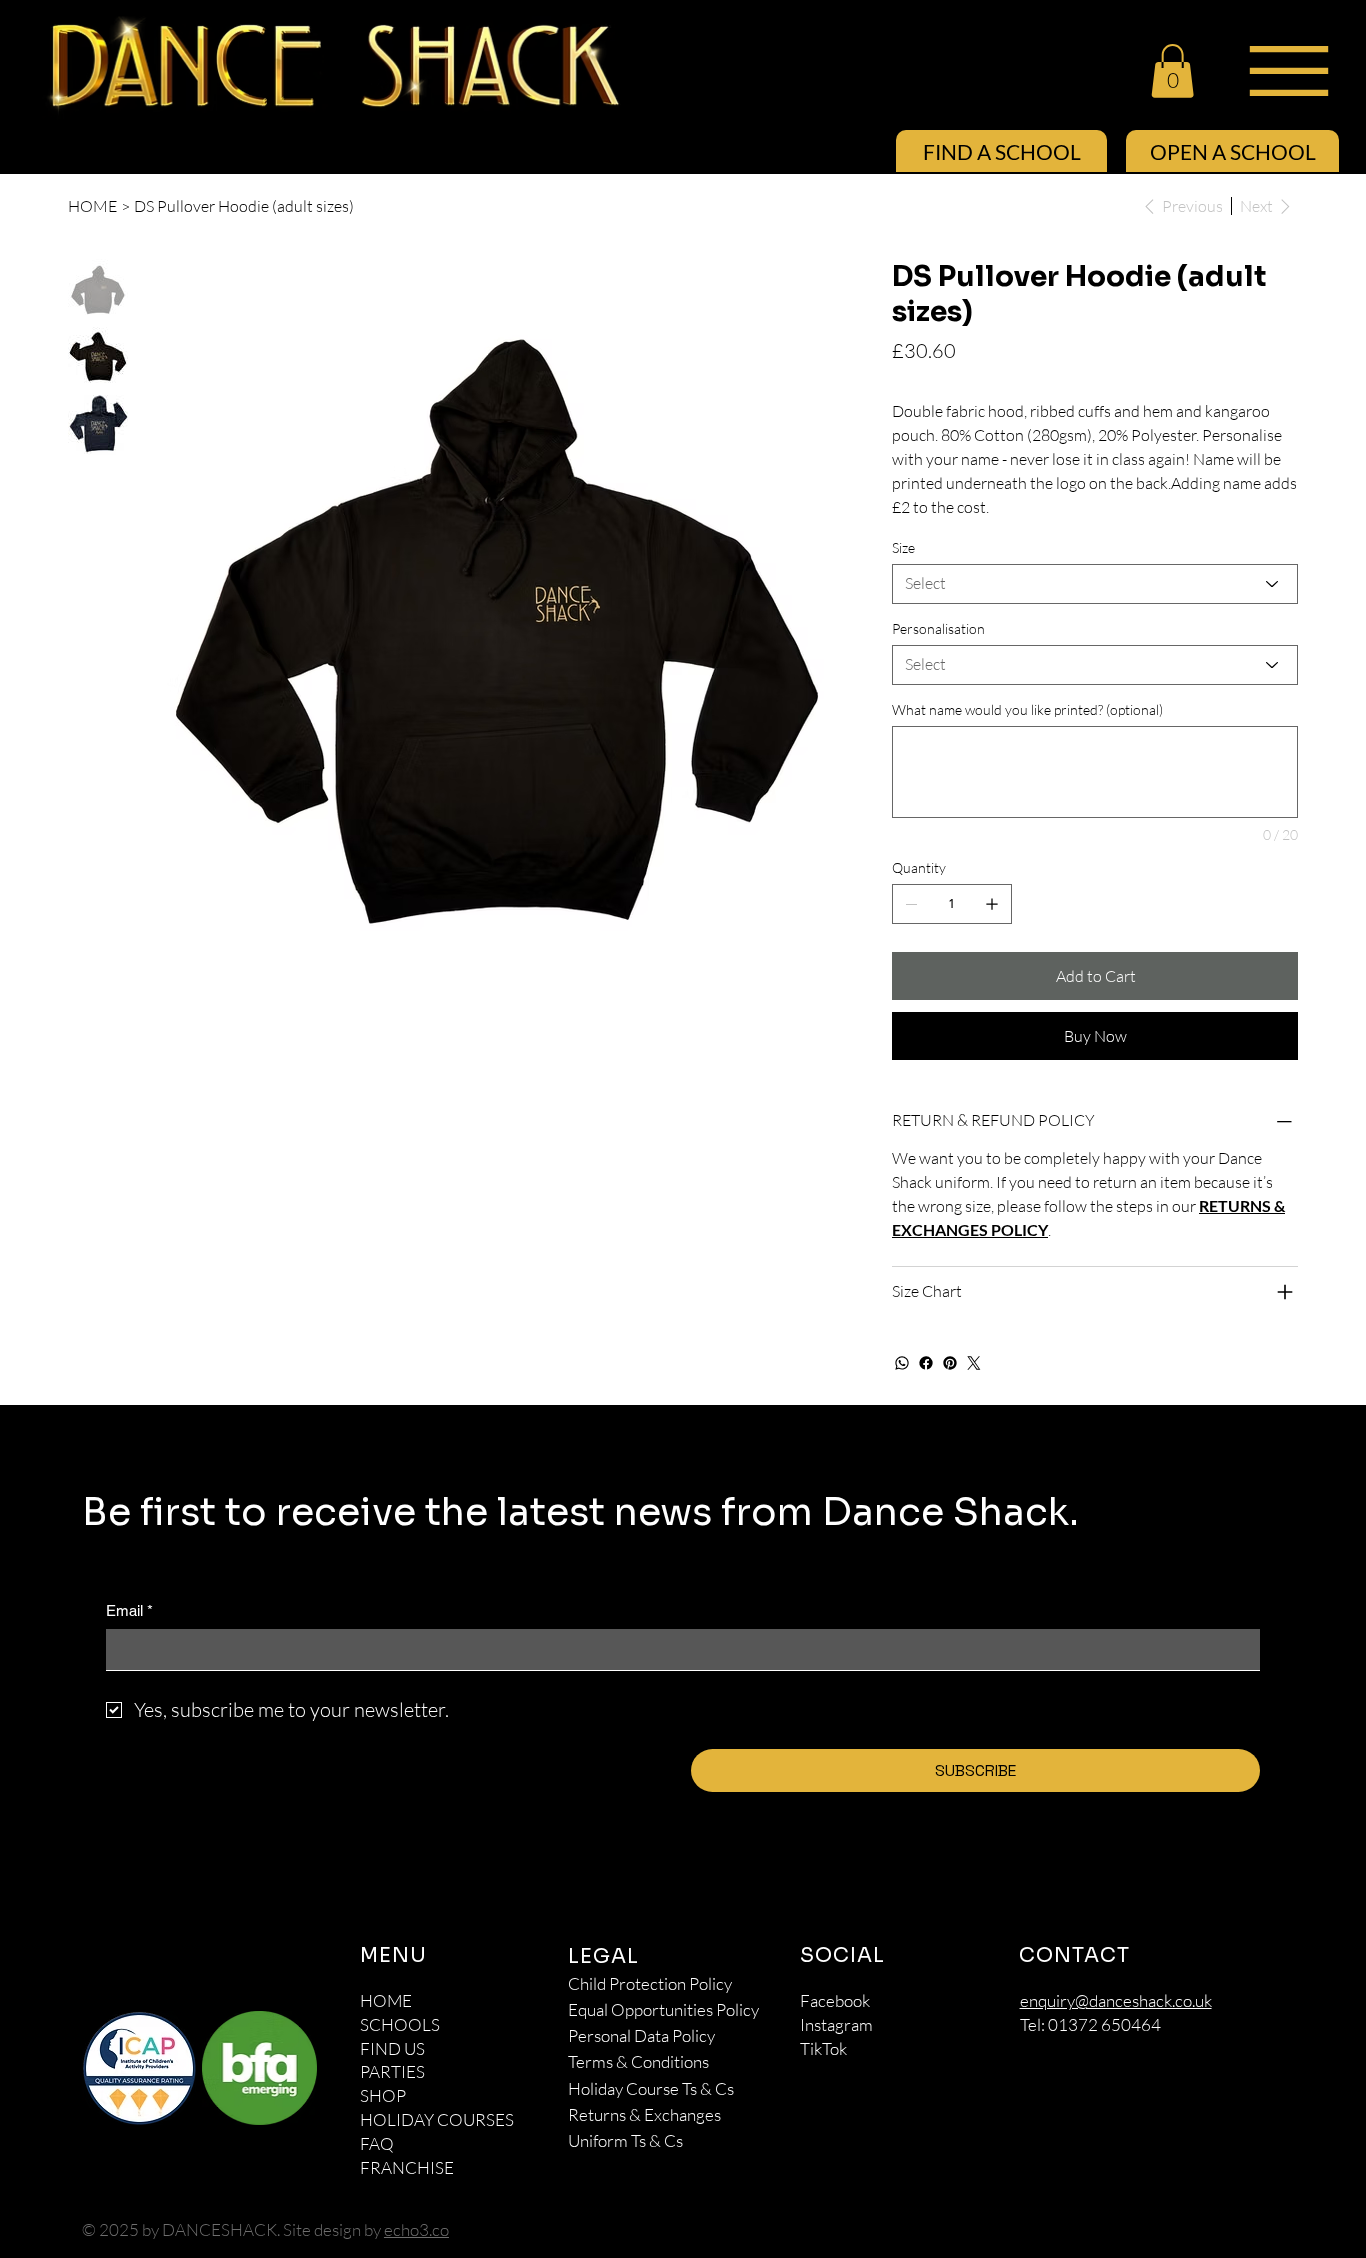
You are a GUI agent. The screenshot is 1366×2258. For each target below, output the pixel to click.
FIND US (392, 2048)
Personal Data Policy (641, 2035)
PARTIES (392, 2071)
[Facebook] (926, 1363)
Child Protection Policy (650, 1983)
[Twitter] (974, 1363)
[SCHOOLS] (518, 2025)
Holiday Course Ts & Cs (651, 2088)
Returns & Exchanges (644, 2114)
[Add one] (992, 904)
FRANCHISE (407, 2167)
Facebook (835, 2000)
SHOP (383, 2095)
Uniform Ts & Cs (625, 2140)
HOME (386, 2000)
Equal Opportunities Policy (663, 2009)
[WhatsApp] (902, 1363)
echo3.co (416, 2229)
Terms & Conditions (638, 2061)
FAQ (377, 2143)
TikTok (823, 2048)
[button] (1172, 71)
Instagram (836, 2024)
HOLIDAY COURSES (437, 2119)
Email (129, 1610)
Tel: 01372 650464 (1090, 2024)
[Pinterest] (950, 1363)
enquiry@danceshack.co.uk (1116, 2000)
